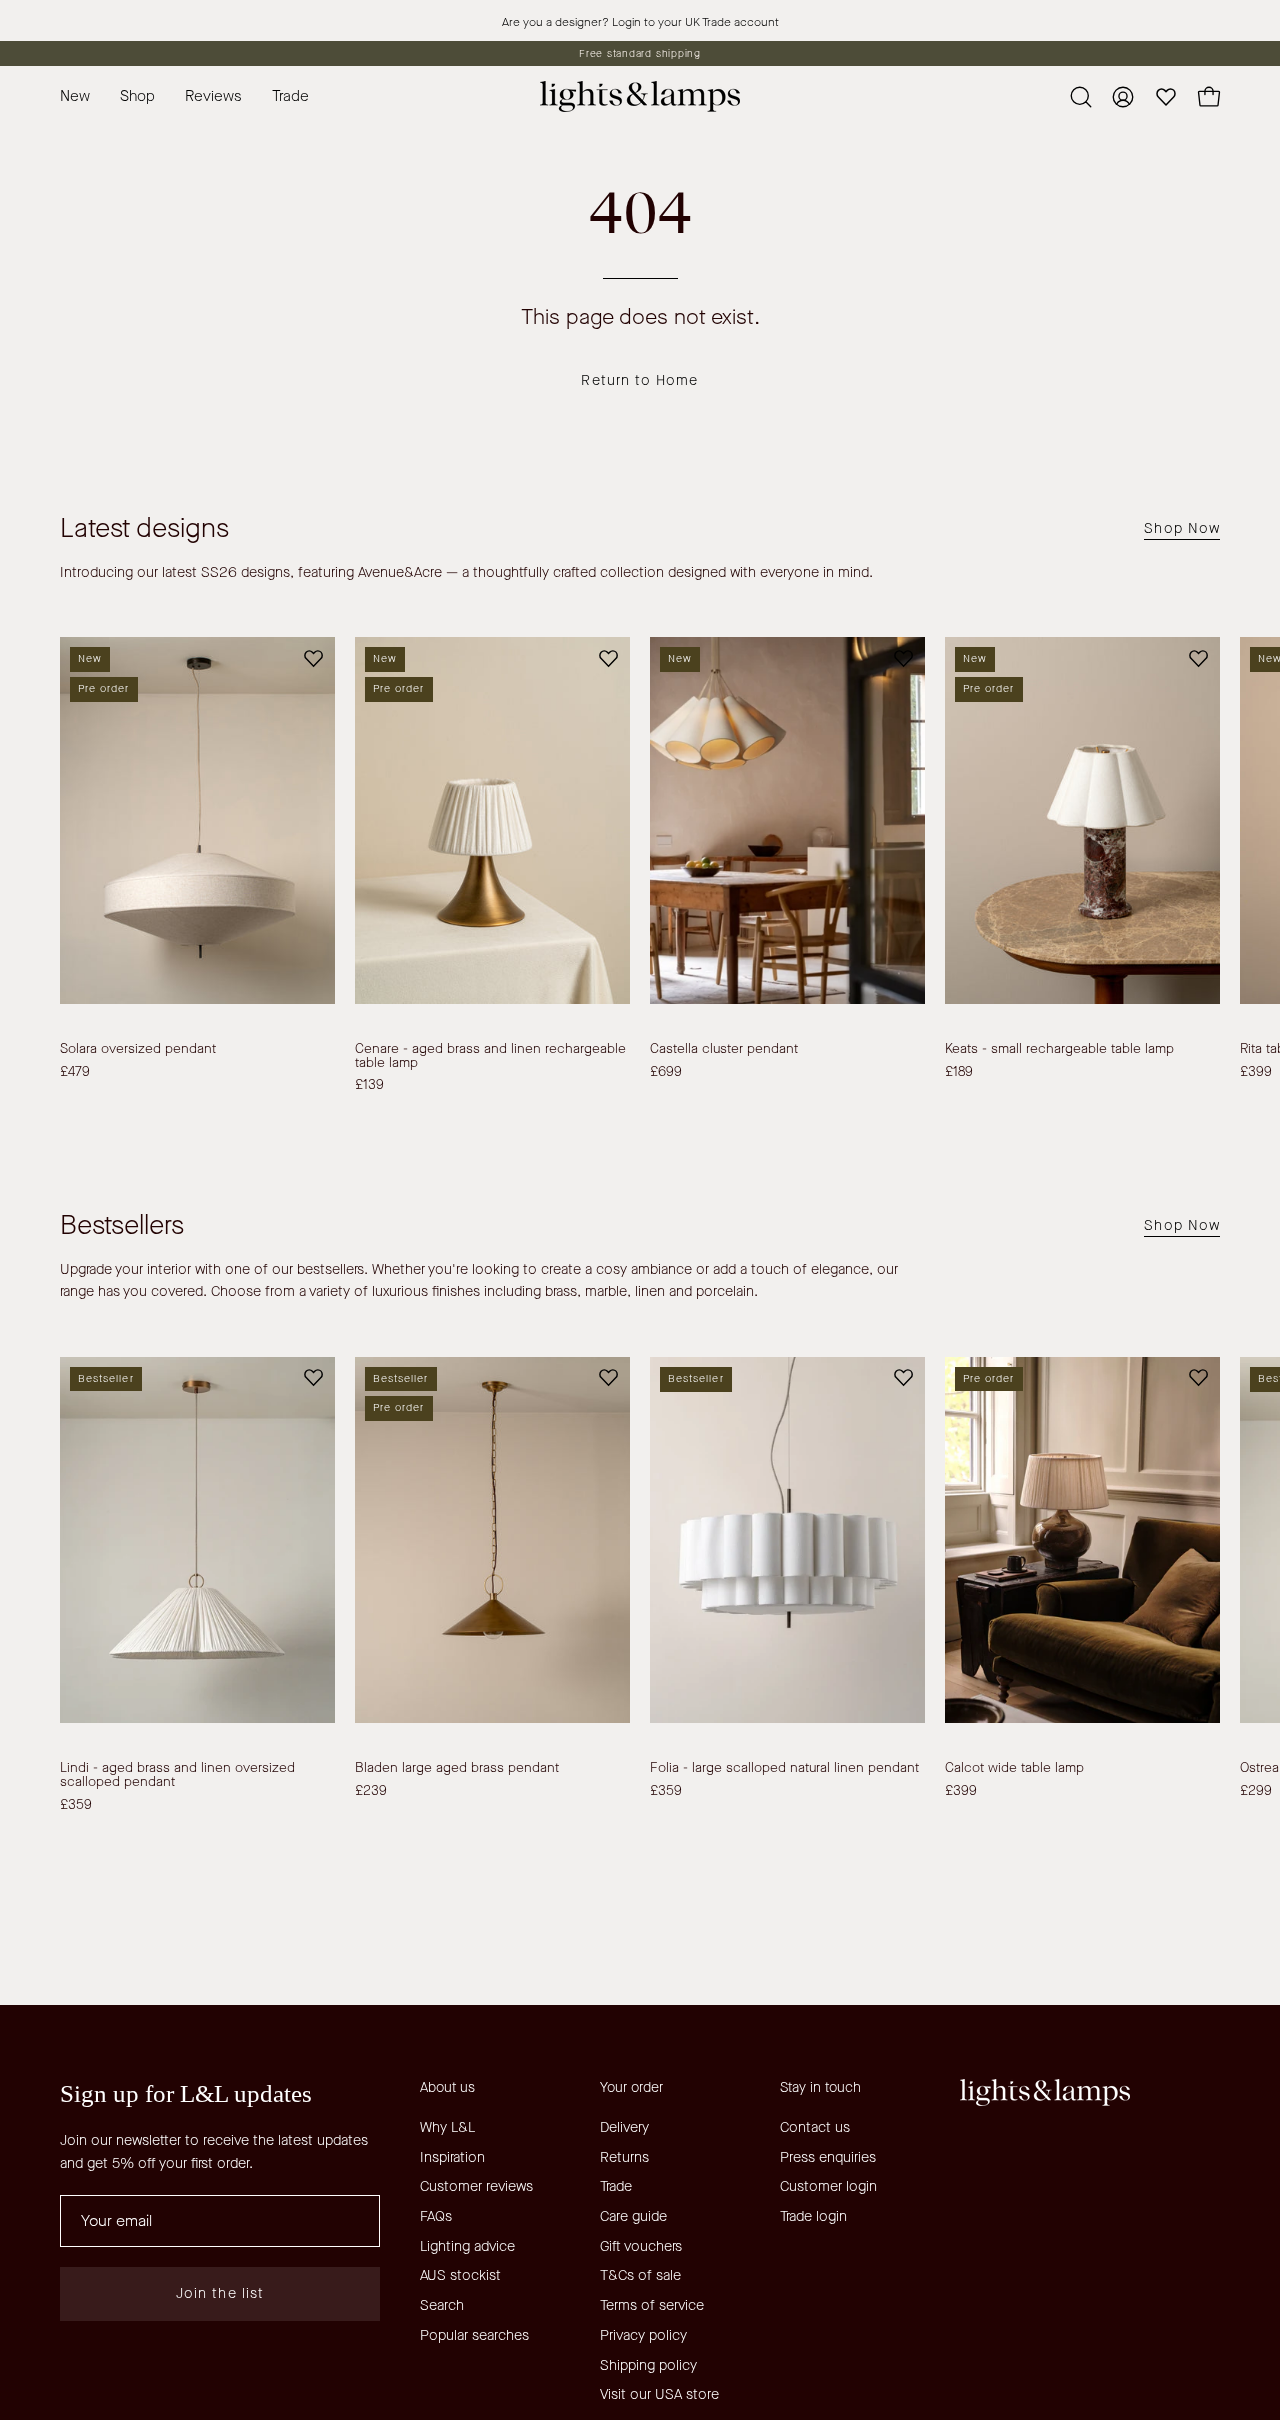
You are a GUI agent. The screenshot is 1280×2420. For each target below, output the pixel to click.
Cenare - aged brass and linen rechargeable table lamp (490, 1055)
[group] (640, 53)
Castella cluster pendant (724, 1049)
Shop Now (1182, 529)
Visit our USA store (659, 2394)
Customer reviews (476, 2186)
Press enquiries (828, 2157)
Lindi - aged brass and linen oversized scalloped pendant (177, 1774)
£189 (959, 1072)
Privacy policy (643, 2335)
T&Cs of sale (640, 2275)
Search (442, 2305)
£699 (666, 1072)
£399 (961, 1791)
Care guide (633, 2216)
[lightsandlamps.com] (640, 96)
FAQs (436, 2216)
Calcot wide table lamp (1014, 1768)
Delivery (624, 2127)
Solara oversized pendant (138, 1049)
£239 (371, 1791)
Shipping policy (648, 2364)
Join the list (220, 2293)
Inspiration (452, 2157)
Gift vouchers (641, 2246)
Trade (616, 2186)
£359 (76, 1805)
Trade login (813, 2216)
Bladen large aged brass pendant (457, 1768)
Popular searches (474, 2335)
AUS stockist (460, 2275)
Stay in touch (820, 2088)
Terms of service (652, 2305)
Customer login (828, 2186)
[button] (290, 96)
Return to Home (639, 380)
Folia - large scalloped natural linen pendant (784, 1768)
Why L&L (447, 2127)
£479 (75, 1072)
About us (447, 2088)
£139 (369, 1085)
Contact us (815, 2127)
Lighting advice (467, 2246)
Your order (631, 2088)
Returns (624, 2157)
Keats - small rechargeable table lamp (1059, 1049)
